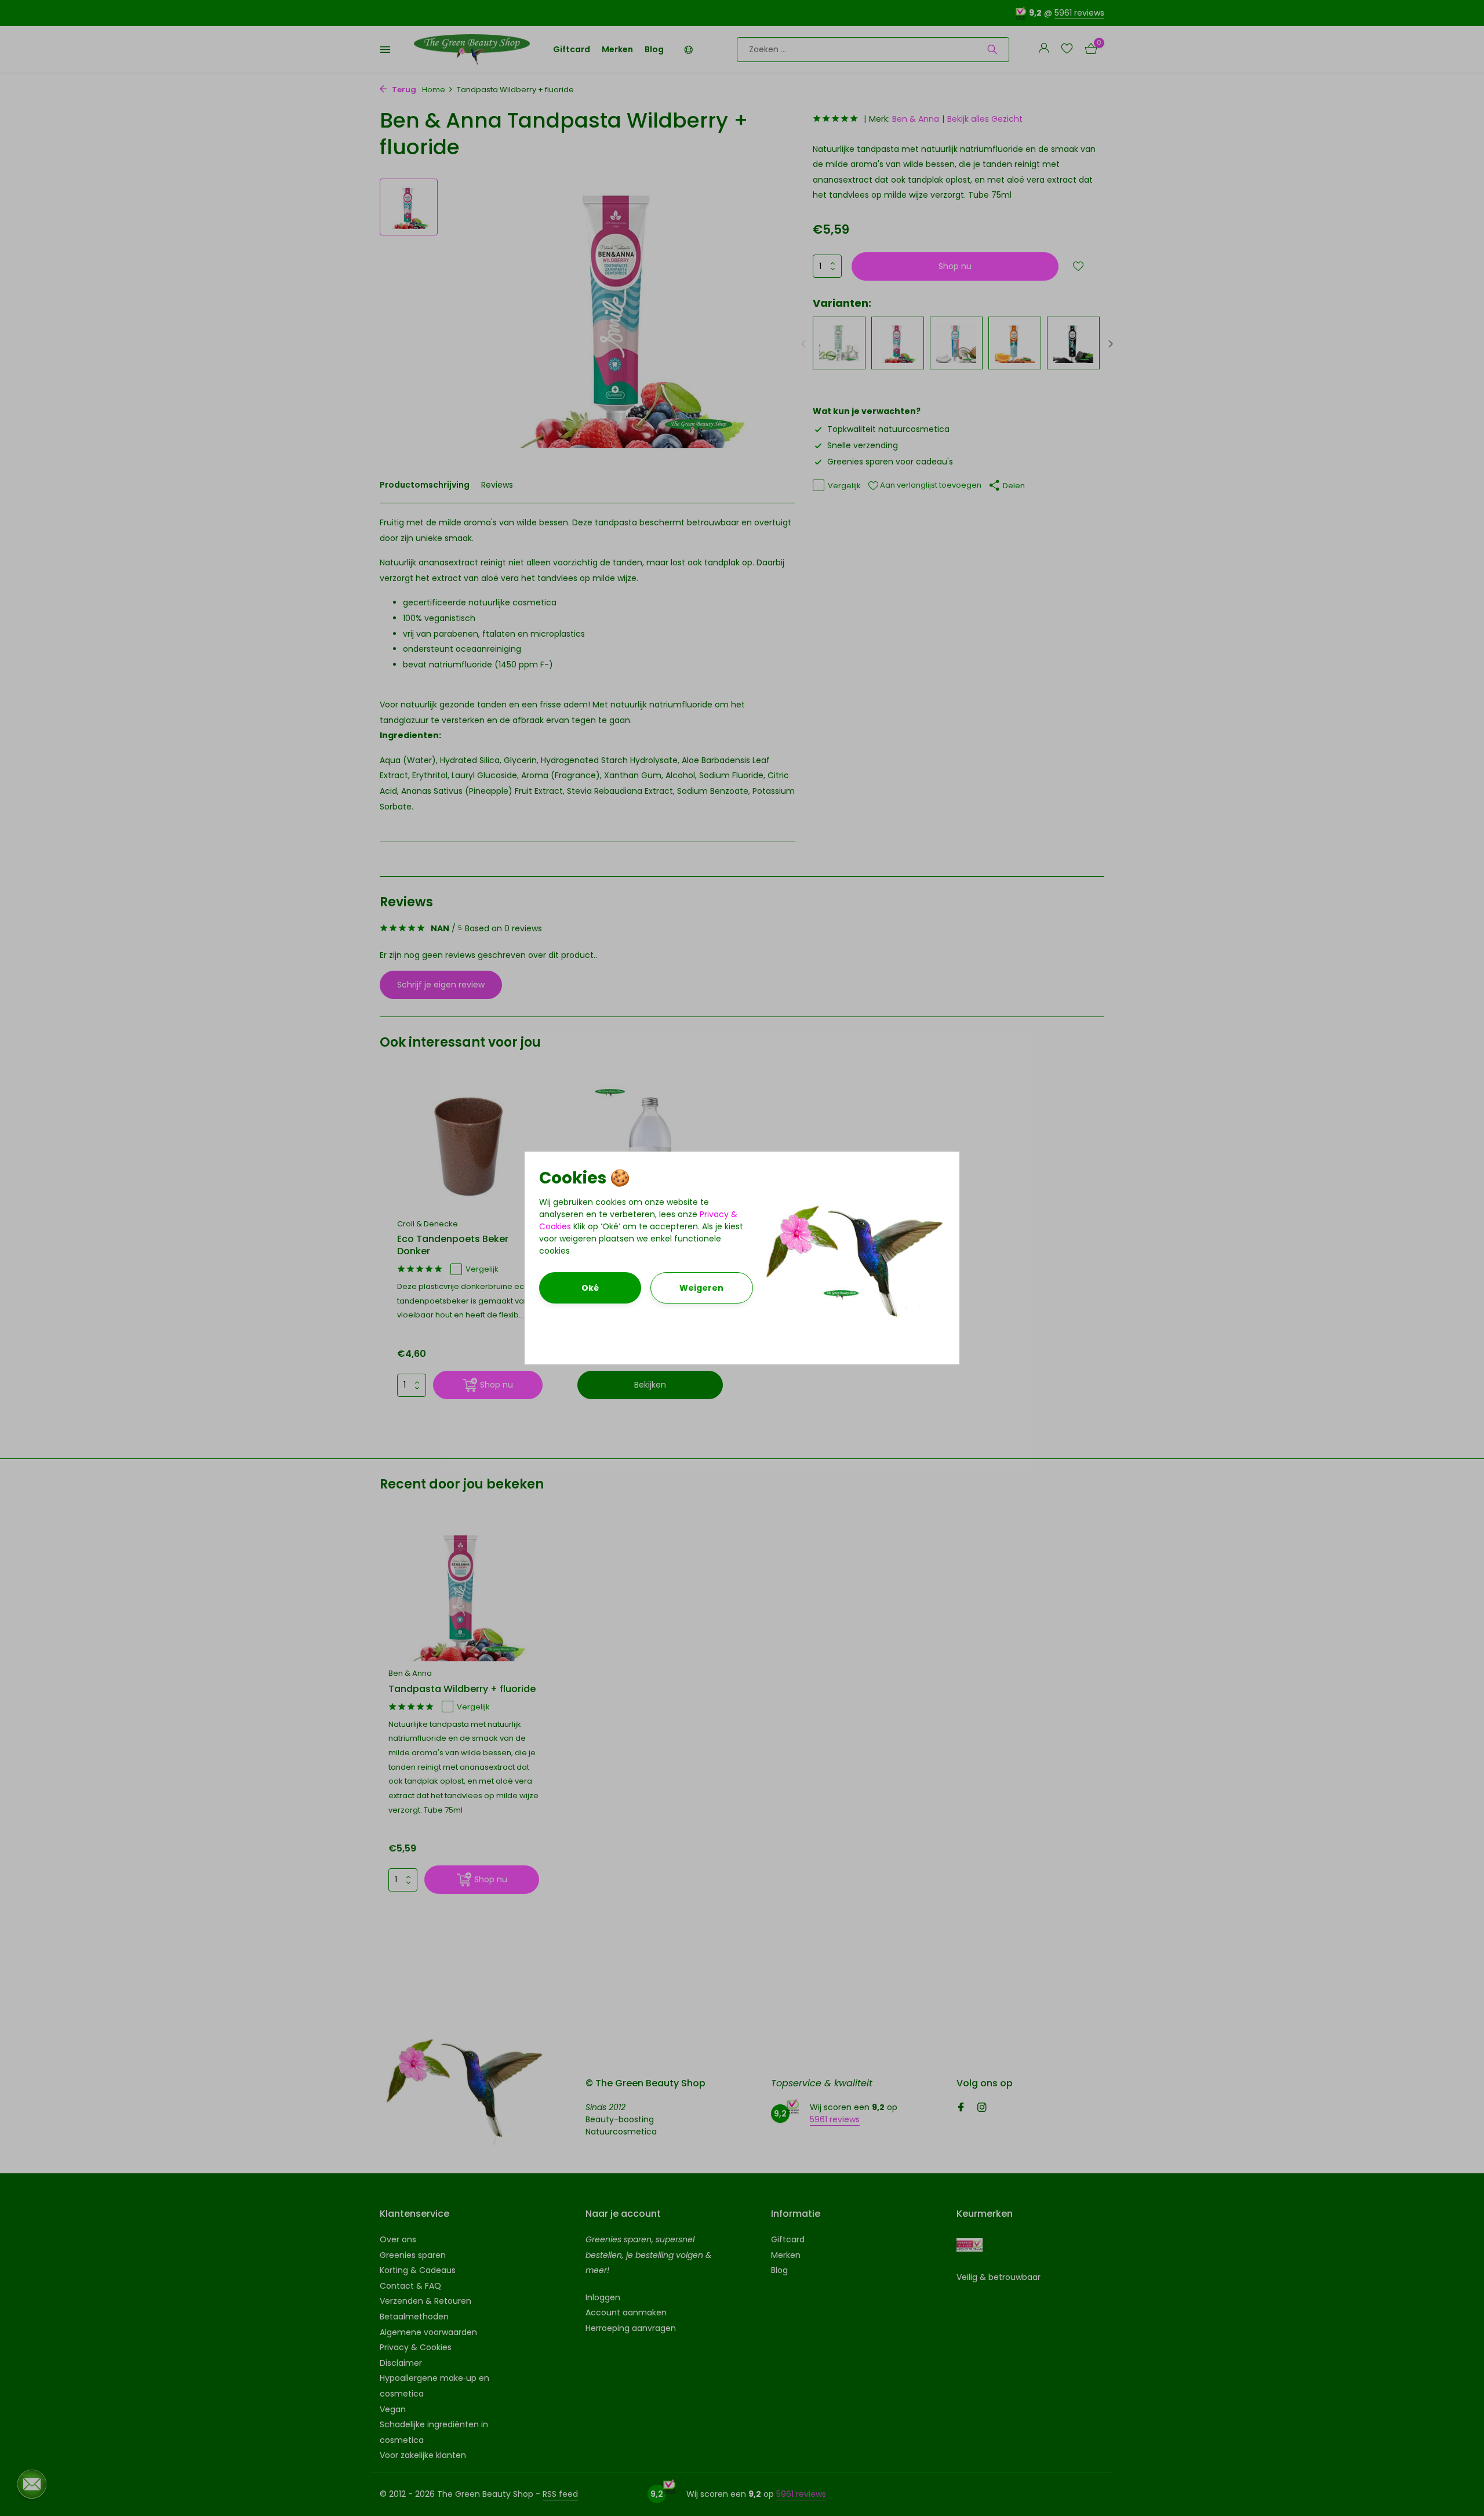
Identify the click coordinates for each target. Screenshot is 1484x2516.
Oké (590, 1288)
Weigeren (701, 1288)
